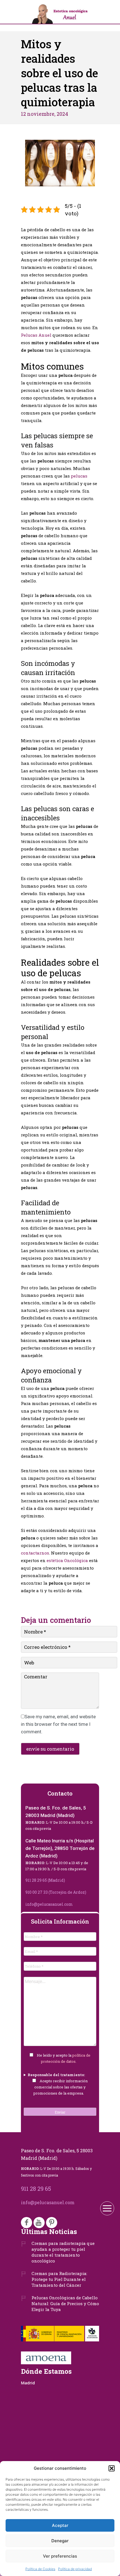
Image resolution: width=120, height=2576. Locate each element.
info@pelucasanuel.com (49, 1904)
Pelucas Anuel (36, 335)
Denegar (60, 2541)
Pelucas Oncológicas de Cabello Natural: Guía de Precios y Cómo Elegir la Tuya (65, 2303)
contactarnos (35, 1553)
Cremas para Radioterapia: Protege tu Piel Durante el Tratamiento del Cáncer (59, 2279)
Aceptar (60, 2525)
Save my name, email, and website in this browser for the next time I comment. (58, 1724)
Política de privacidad (75, 2569)
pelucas (79, 476)
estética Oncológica (67, 1560)
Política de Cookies (40, 2569)
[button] (112, 2468)
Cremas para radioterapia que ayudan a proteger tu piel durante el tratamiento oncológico (63, 2252)
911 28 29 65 (36, 2189)
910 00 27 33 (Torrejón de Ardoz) (56, 1892)
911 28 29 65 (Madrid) (45, 1880)
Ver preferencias (60, 2556)
